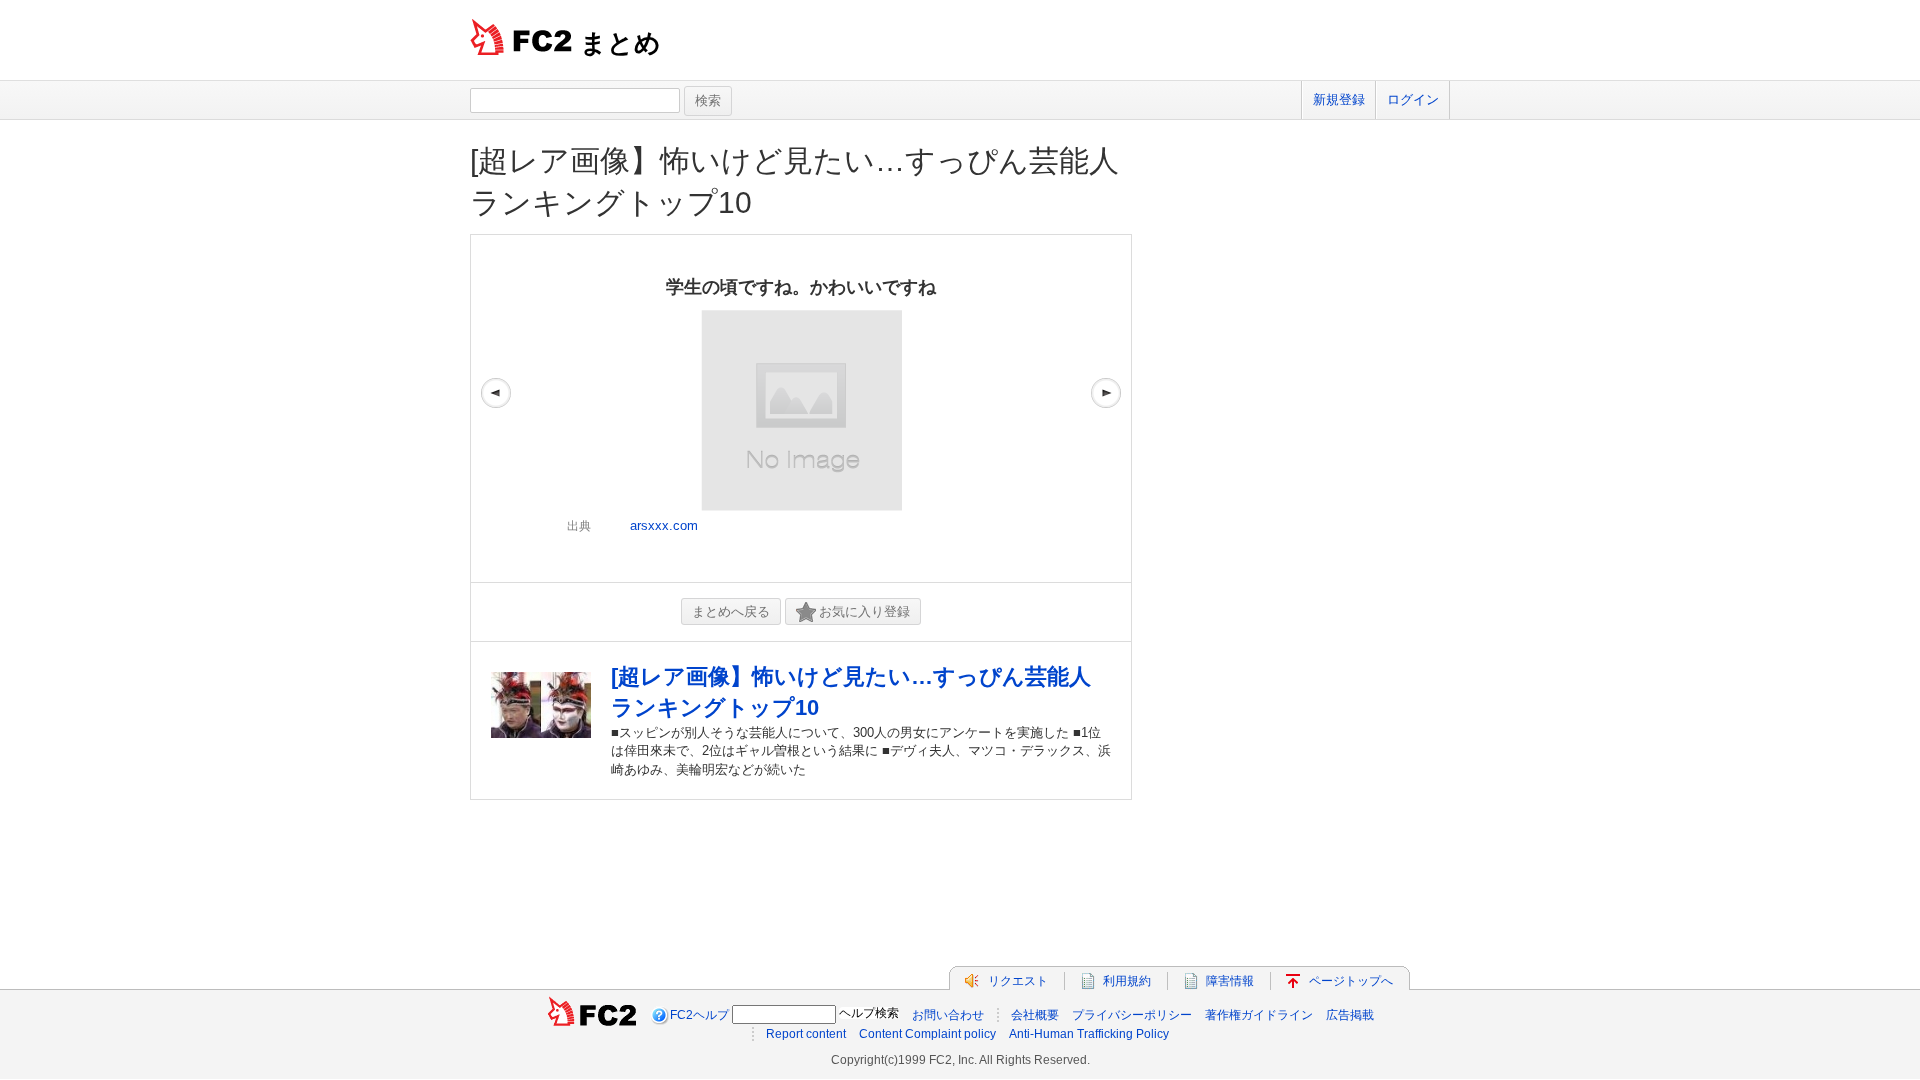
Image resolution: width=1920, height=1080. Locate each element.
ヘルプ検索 (869, 1013)
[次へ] (1106, 408)
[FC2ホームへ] (592, 1015)
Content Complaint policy (927, 1034)
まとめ (620, 43)
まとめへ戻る (731, 611)
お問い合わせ (948, 1015)
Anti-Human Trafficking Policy (1089, 1034)
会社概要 (1035, 1015)
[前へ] (496, 408)
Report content (806, 1034)
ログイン (1413, 99)
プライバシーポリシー (1132, 1015)
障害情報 (1230, 981)
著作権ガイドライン (1259, 1015)
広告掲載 (1350, 1015)
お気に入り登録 (864, 611)
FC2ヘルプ (699, 1015)
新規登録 (1339, 99)
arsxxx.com (664, 525)
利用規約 (1127, 981)
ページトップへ (1351, 981)
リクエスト (1018, 981)
